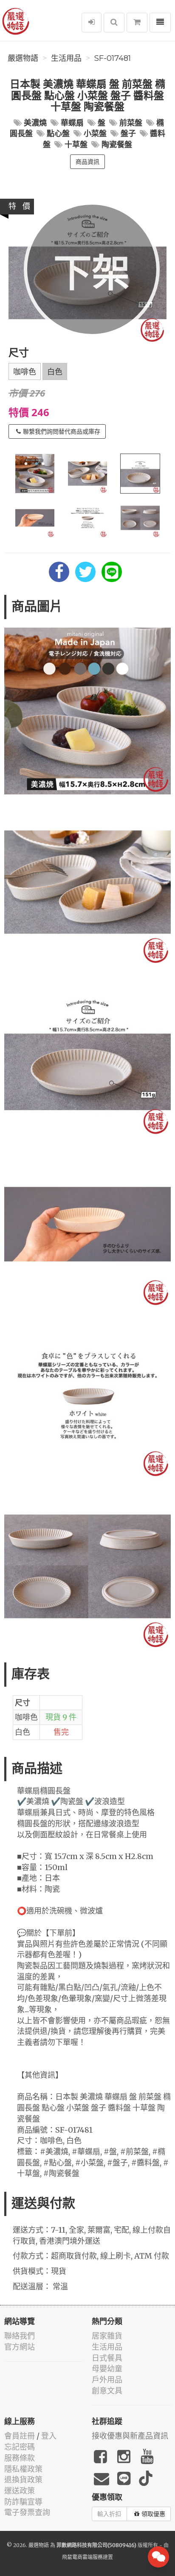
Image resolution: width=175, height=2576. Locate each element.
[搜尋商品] (114, 23)
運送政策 (20, 2491)
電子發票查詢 (27, 2512)
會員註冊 (20, 2436)
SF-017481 (113, 58)
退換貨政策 (23, 2480)
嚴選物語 (23, 58)
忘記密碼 (20, 2447)
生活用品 (66, 58)
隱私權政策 (23, 2469)
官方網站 (20, 2347)
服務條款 (20, 2458)
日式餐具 (107, 2358)
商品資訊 (87, 162)
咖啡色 (25, 372)
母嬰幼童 (107, 2369)
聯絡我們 (20, 2336)
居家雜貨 (107, 2336)
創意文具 (107, 2391)
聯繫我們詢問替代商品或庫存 (62, 431)
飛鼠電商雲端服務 (82, 2557)
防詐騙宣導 (23, 2502)
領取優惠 (153, 2514)
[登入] (92, 23)
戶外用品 (107, 2380)
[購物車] (137, 23)
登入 (49, 2436)
